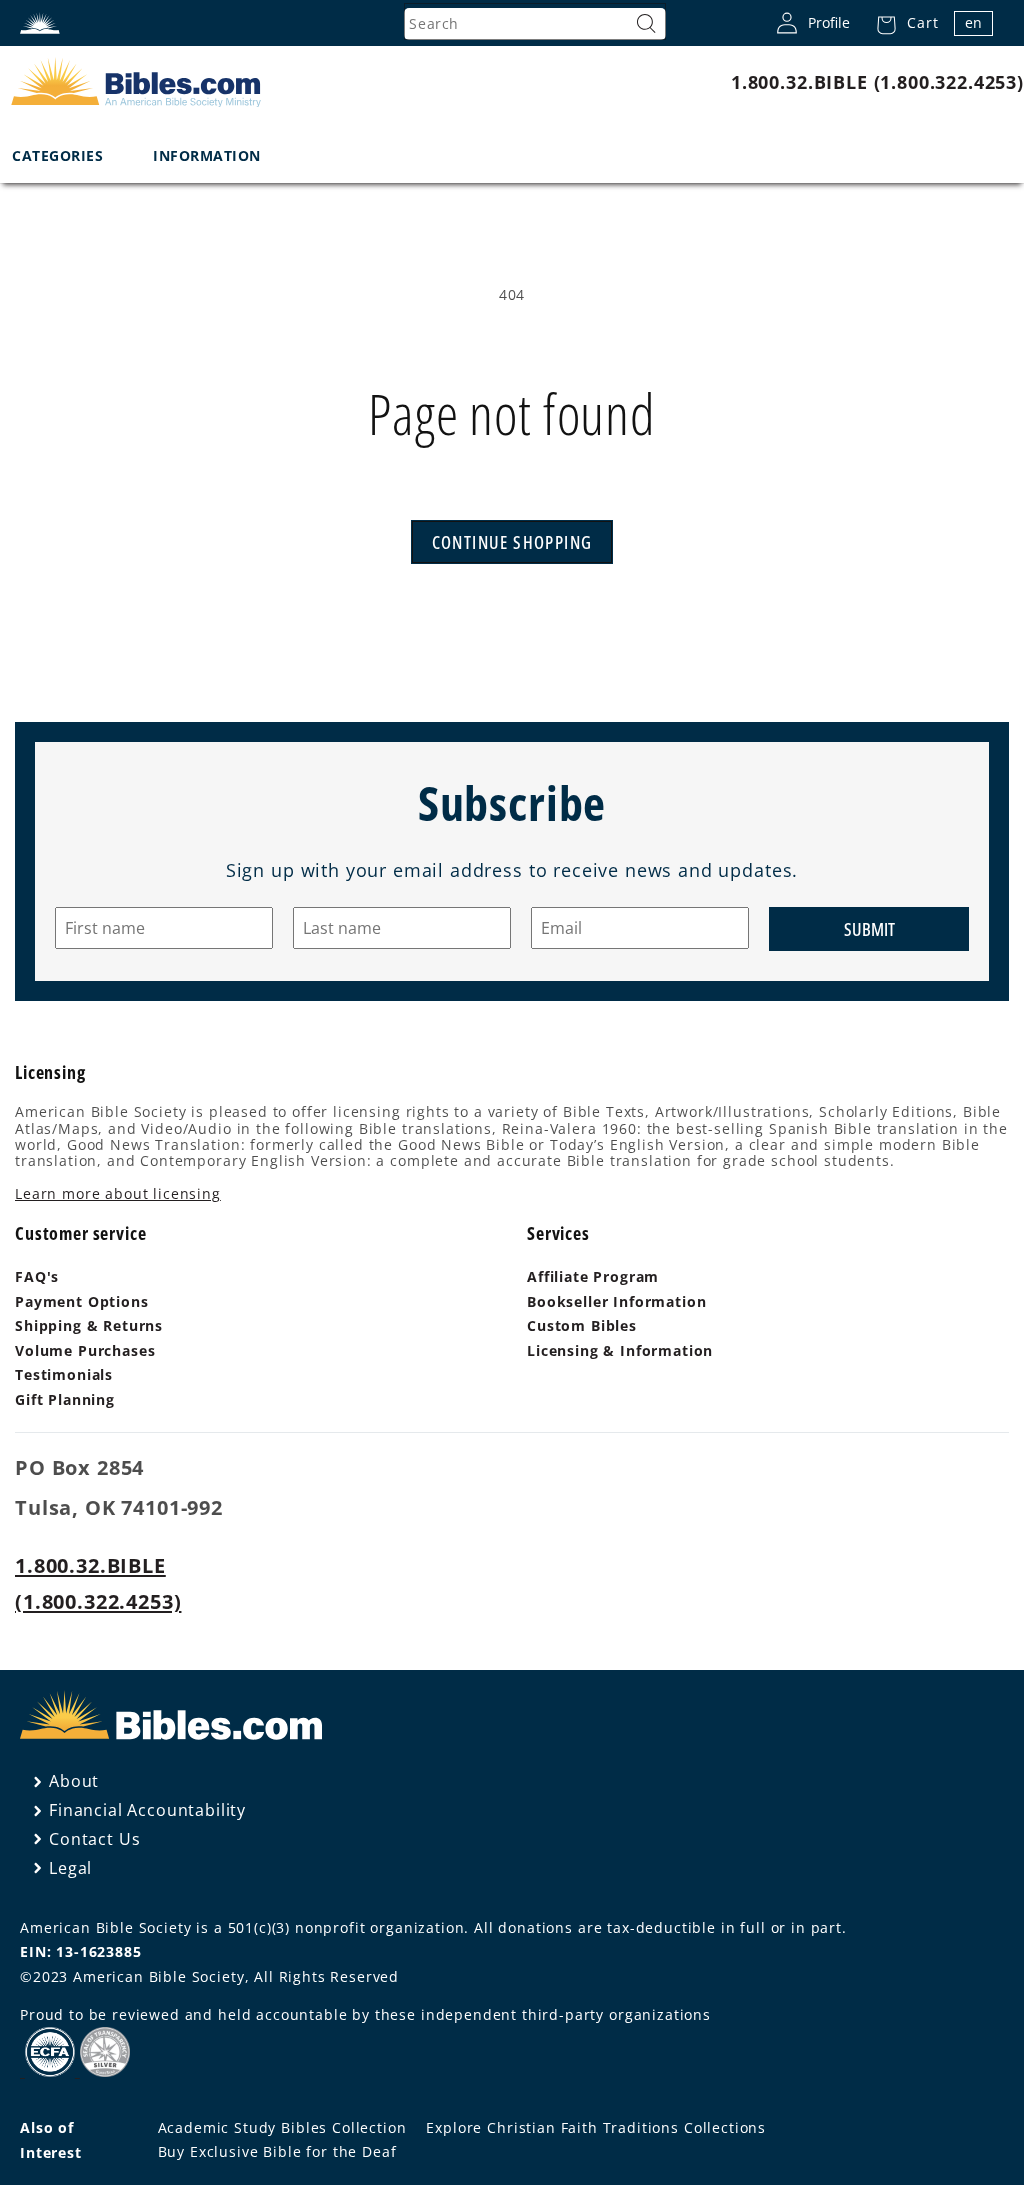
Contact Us (94, 1839)
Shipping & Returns (89, 1325)
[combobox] (535, 24)
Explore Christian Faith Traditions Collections (596, 2127)
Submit (869, 929)
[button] (901, 23)
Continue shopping (512, 542)
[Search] (646, 24)
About (74, 1781)
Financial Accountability (147, 1810)
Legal (70, 1868)
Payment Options (82, 1301)
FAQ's (37, 1276)
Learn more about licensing (118, 1193)
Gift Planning (65, 1399)
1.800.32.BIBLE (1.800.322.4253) (877, 82)
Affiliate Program (593, 1276)
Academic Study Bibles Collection (282, 2127)
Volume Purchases (85, 1350)
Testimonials (64, 1374)
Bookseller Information (616, 1301)
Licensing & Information (620, 1350)
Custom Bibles (582, 1325)
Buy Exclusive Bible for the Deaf (277, 2151)
